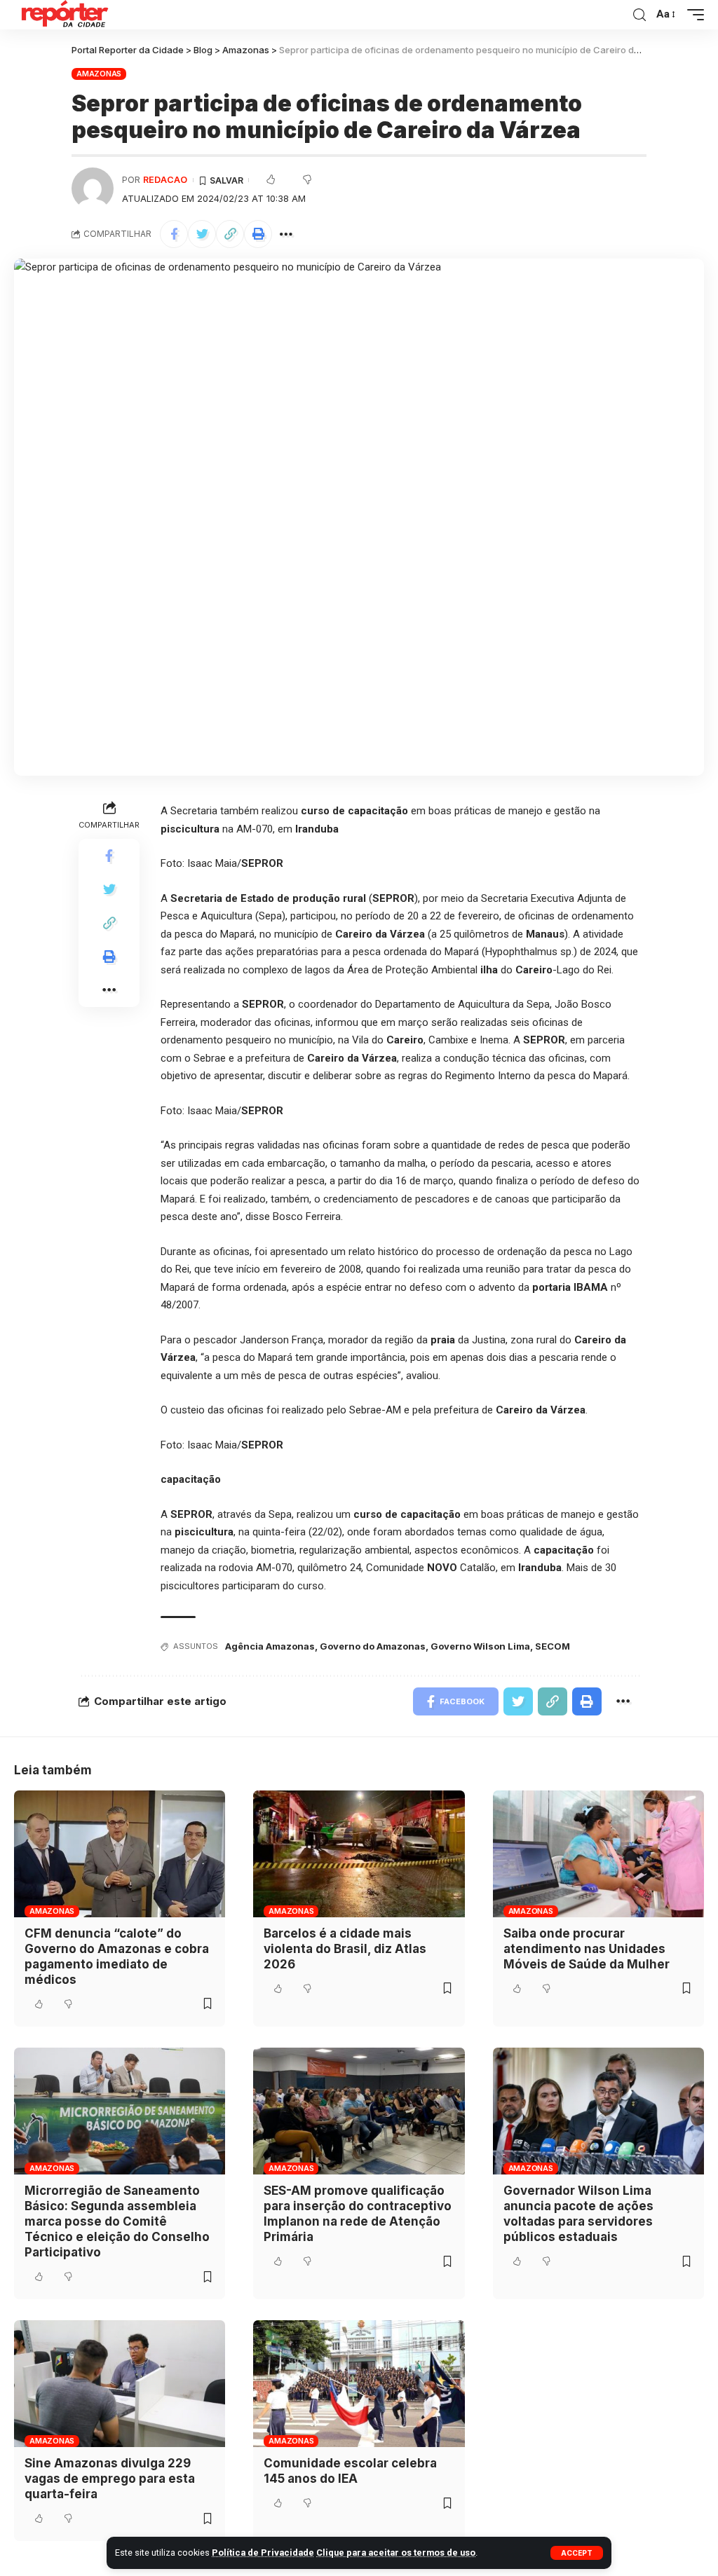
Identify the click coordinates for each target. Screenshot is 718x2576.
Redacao (165, 180)
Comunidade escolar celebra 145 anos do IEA (350, 2471)
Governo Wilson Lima (480, 1646)
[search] (639, 15)
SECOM (553, 1646)
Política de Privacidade (263, 2553)
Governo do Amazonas (373, 1646)
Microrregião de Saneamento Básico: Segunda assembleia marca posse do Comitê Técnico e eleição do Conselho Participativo (117, 2221)
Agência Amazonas (270, 1646)
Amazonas (99, 74)
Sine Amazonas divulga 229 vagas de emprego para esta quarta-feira (110, 2479)
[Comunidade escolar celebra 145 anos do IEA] (359, 2384)
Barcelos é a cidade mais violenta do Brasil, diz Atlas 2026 (345, 1949)
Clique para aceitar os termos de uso (396, 2553)
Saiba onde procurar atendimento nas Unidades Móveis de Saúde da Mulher (587, 1949)
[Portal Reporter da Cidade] (63, 15)
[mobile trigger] (692, 15)
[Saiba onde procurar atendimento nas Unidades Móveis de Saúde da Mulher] (598, 1854)
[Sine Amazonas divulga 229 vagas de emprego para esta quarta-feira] (120, 2384)
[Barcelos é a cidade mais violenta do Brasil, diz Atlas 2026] (359, 1854)
